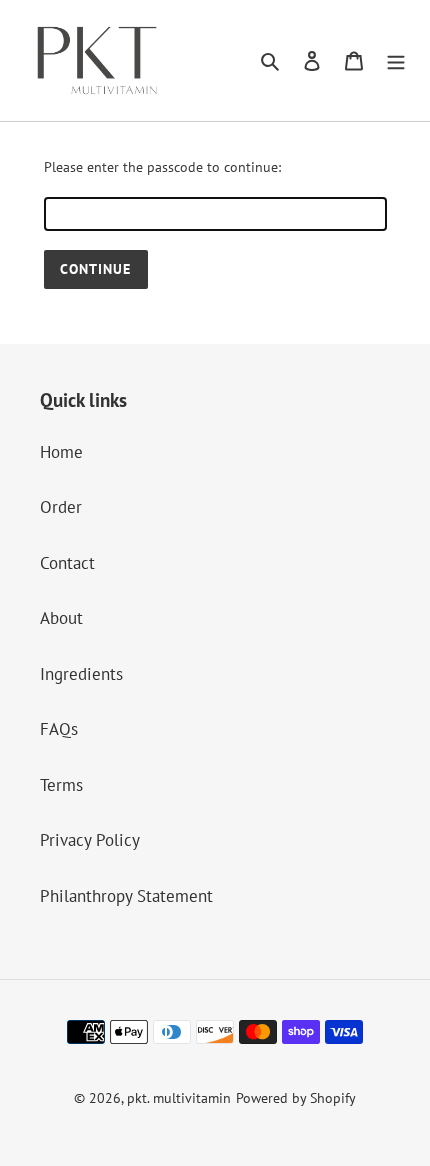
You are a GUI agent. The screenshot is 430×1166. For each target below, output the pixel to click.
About (61, 618)
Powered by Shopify (296, 1098)
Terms (61, 785)
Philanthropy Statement (126, 896)
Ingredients (81, 674)
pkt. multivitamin (179, 1098)
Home (61, 452)
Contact (67, 563)
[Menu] (396, 61)
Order (61, 507)
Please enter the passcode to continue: (162, 167)
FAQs (59, 729)
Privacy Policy (90, 840)
